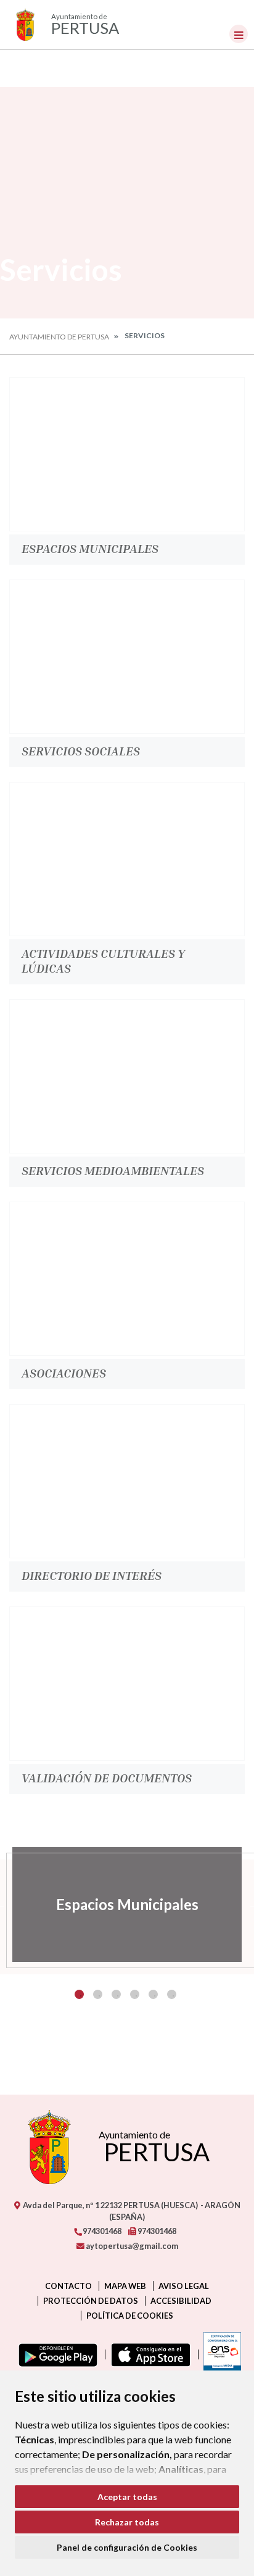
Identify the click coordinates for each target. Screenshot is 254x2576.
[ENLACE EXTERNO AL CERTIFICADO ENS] (219, 2354)
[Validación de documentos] (127, 1684)
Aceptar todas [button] (127, 2497)
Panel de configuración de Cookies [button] (127, 2547)
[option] (127, 1905)
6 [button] (172, 1994)
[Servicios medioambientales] (127, 1076)
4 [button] (135, 1994)
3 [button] (116, 1994)
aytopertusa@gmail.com (131, 2246)
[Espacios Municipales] (127, 454)
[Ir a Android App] (55, 2354)
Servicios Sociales (81, 750)
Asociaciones (64, 1373)
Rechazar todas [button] (127, 2522)
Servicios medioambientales (113, 1170)
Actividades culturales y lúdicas (103, 960)
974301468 (101, 2231)
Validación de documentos (107, 1777)
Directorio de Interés (92, 1575)
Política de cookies (130, 2316)
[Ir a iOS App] (148, 2354)
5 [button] (153, 1994)
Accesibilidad (181, 2301)
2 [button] (98, 1994)
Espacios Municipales (90, 548)
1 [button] (79, 1994)
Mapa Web (125, 2286)
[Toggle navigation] (239, 34)
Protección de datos (91, 2301)
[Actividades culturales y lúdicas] (127, 859)
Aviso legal (184, 2286)
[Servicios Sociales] (127, 657)
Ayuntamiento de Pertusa (59, 337)
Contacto (68, 2286)
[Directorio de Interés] (127, 1481)
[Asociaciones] (127, 1279)
